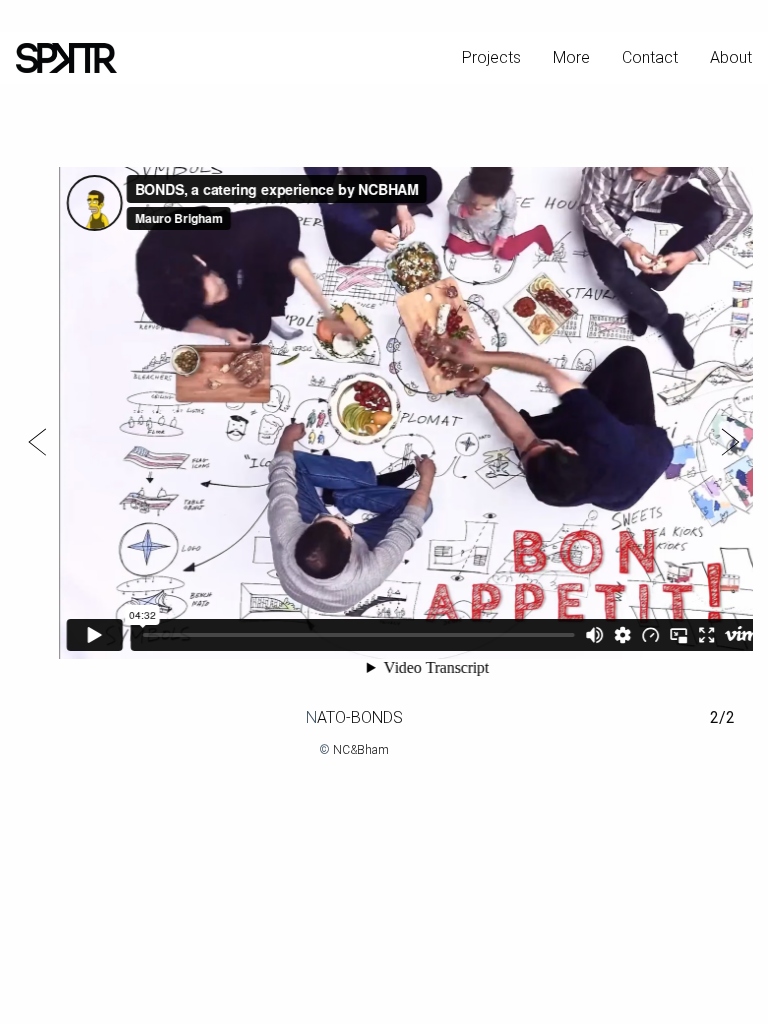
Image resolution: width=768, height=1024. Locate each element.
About (731, 57)
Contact (650, 57)
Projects (491, 57)
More (571, 57)
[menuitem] (491, 58)
